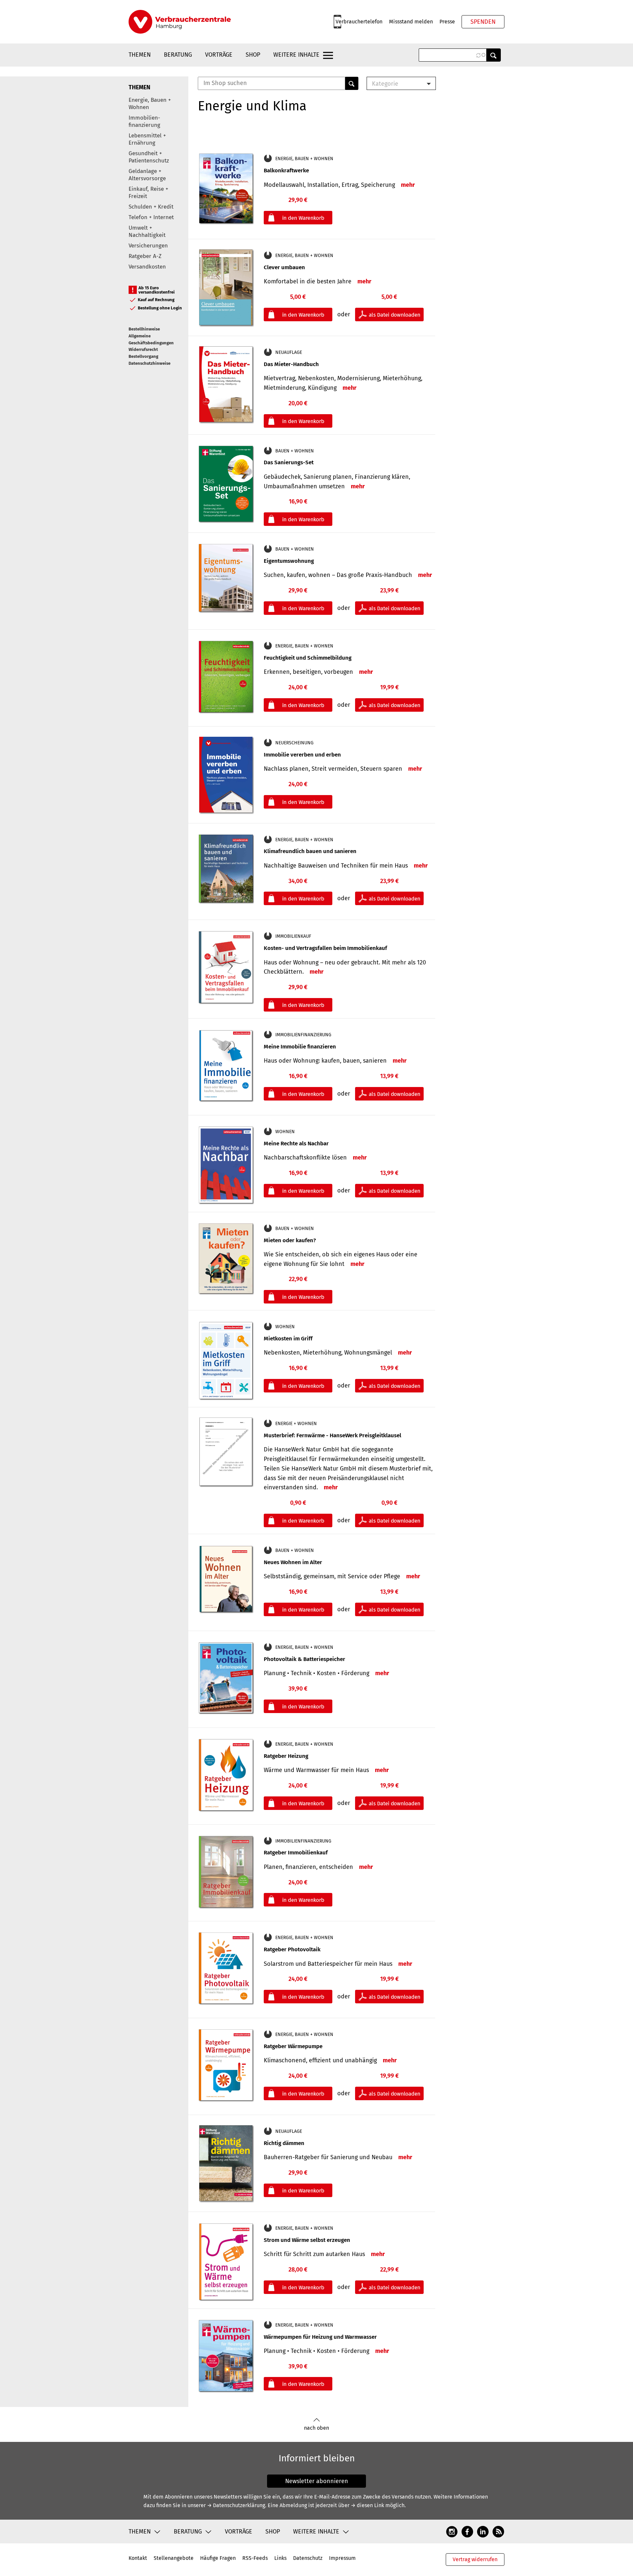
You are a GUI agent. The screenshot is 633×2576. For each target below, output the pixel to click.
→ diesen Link (367, 2505)
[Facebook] (467, 2531)
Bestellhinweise (144, 329)
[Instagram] (452, 2531)
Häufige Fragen (218, 2558)
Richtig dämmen (284, 2143)
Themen (140, 55)
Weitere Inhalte (296, 55)
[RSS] (498, 2531)
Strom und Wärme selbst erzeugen (307, 2240)
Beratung (178, 55)
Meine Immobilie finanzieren (300, 1047)
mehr (408, 185)
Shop (253, 55)
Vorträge (219, 55)
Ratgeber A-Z (145, 256)
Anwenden (494, 55)
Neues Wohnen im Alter (293, 1562)
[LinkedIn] (483, 2531)
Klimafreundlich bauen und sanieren (310, 851)
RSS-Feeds (255, 2558)
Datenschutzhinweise (150, 363)
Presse (447, 22)
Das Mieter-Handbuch (291, 364)
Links (280, 2558)
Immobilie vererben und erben (302, 755)
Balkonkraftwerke (286, 171)
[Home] (180, 22)
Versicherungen (148, 246)
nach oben (316, 2428)
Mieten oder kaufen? (290, 1240)
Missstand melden (411, 22)
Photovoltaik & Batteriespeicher (304, 1659)
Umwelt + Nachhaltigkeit (147, 231)
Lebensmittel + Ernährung (147, 139)
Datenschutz (308, 2558)
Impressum (342, 2558)
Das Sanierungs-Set (289, 462)
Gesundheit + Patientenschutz (149, 157)
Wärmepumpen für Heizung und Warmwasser (320, 2337)
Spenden (483, 22)
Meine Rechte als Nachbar (296, 1144)
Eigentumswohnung (289, 561)
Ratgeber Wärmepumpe (293, 2046)
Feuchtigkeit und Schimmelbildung (308, 658)
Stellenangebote (174, 2558)
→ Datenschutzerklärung (236, 2505)
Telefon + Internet (151, 217)
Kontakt (138, 2558)
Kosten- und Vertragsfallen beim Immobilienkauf (325, 948)
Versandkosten (147, 267)
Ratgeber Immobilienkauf (296, 1853)
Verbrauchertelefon (359, 22)
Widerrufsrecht (143, 349)
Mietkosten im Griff (288, 1339)
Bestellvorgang (143, 356)
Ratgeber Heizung (286, 1756)
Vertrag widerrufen (475, 2559)
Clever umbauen (284, 267)
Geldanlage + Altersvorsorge (147, 175)
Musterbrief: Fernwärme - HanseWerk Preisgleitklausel (332, 1435)
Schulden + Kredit (151, 207)
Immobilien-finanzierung (144, 121)
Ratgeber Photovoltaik (292, 1949)
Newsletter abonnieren (317, 2481)
